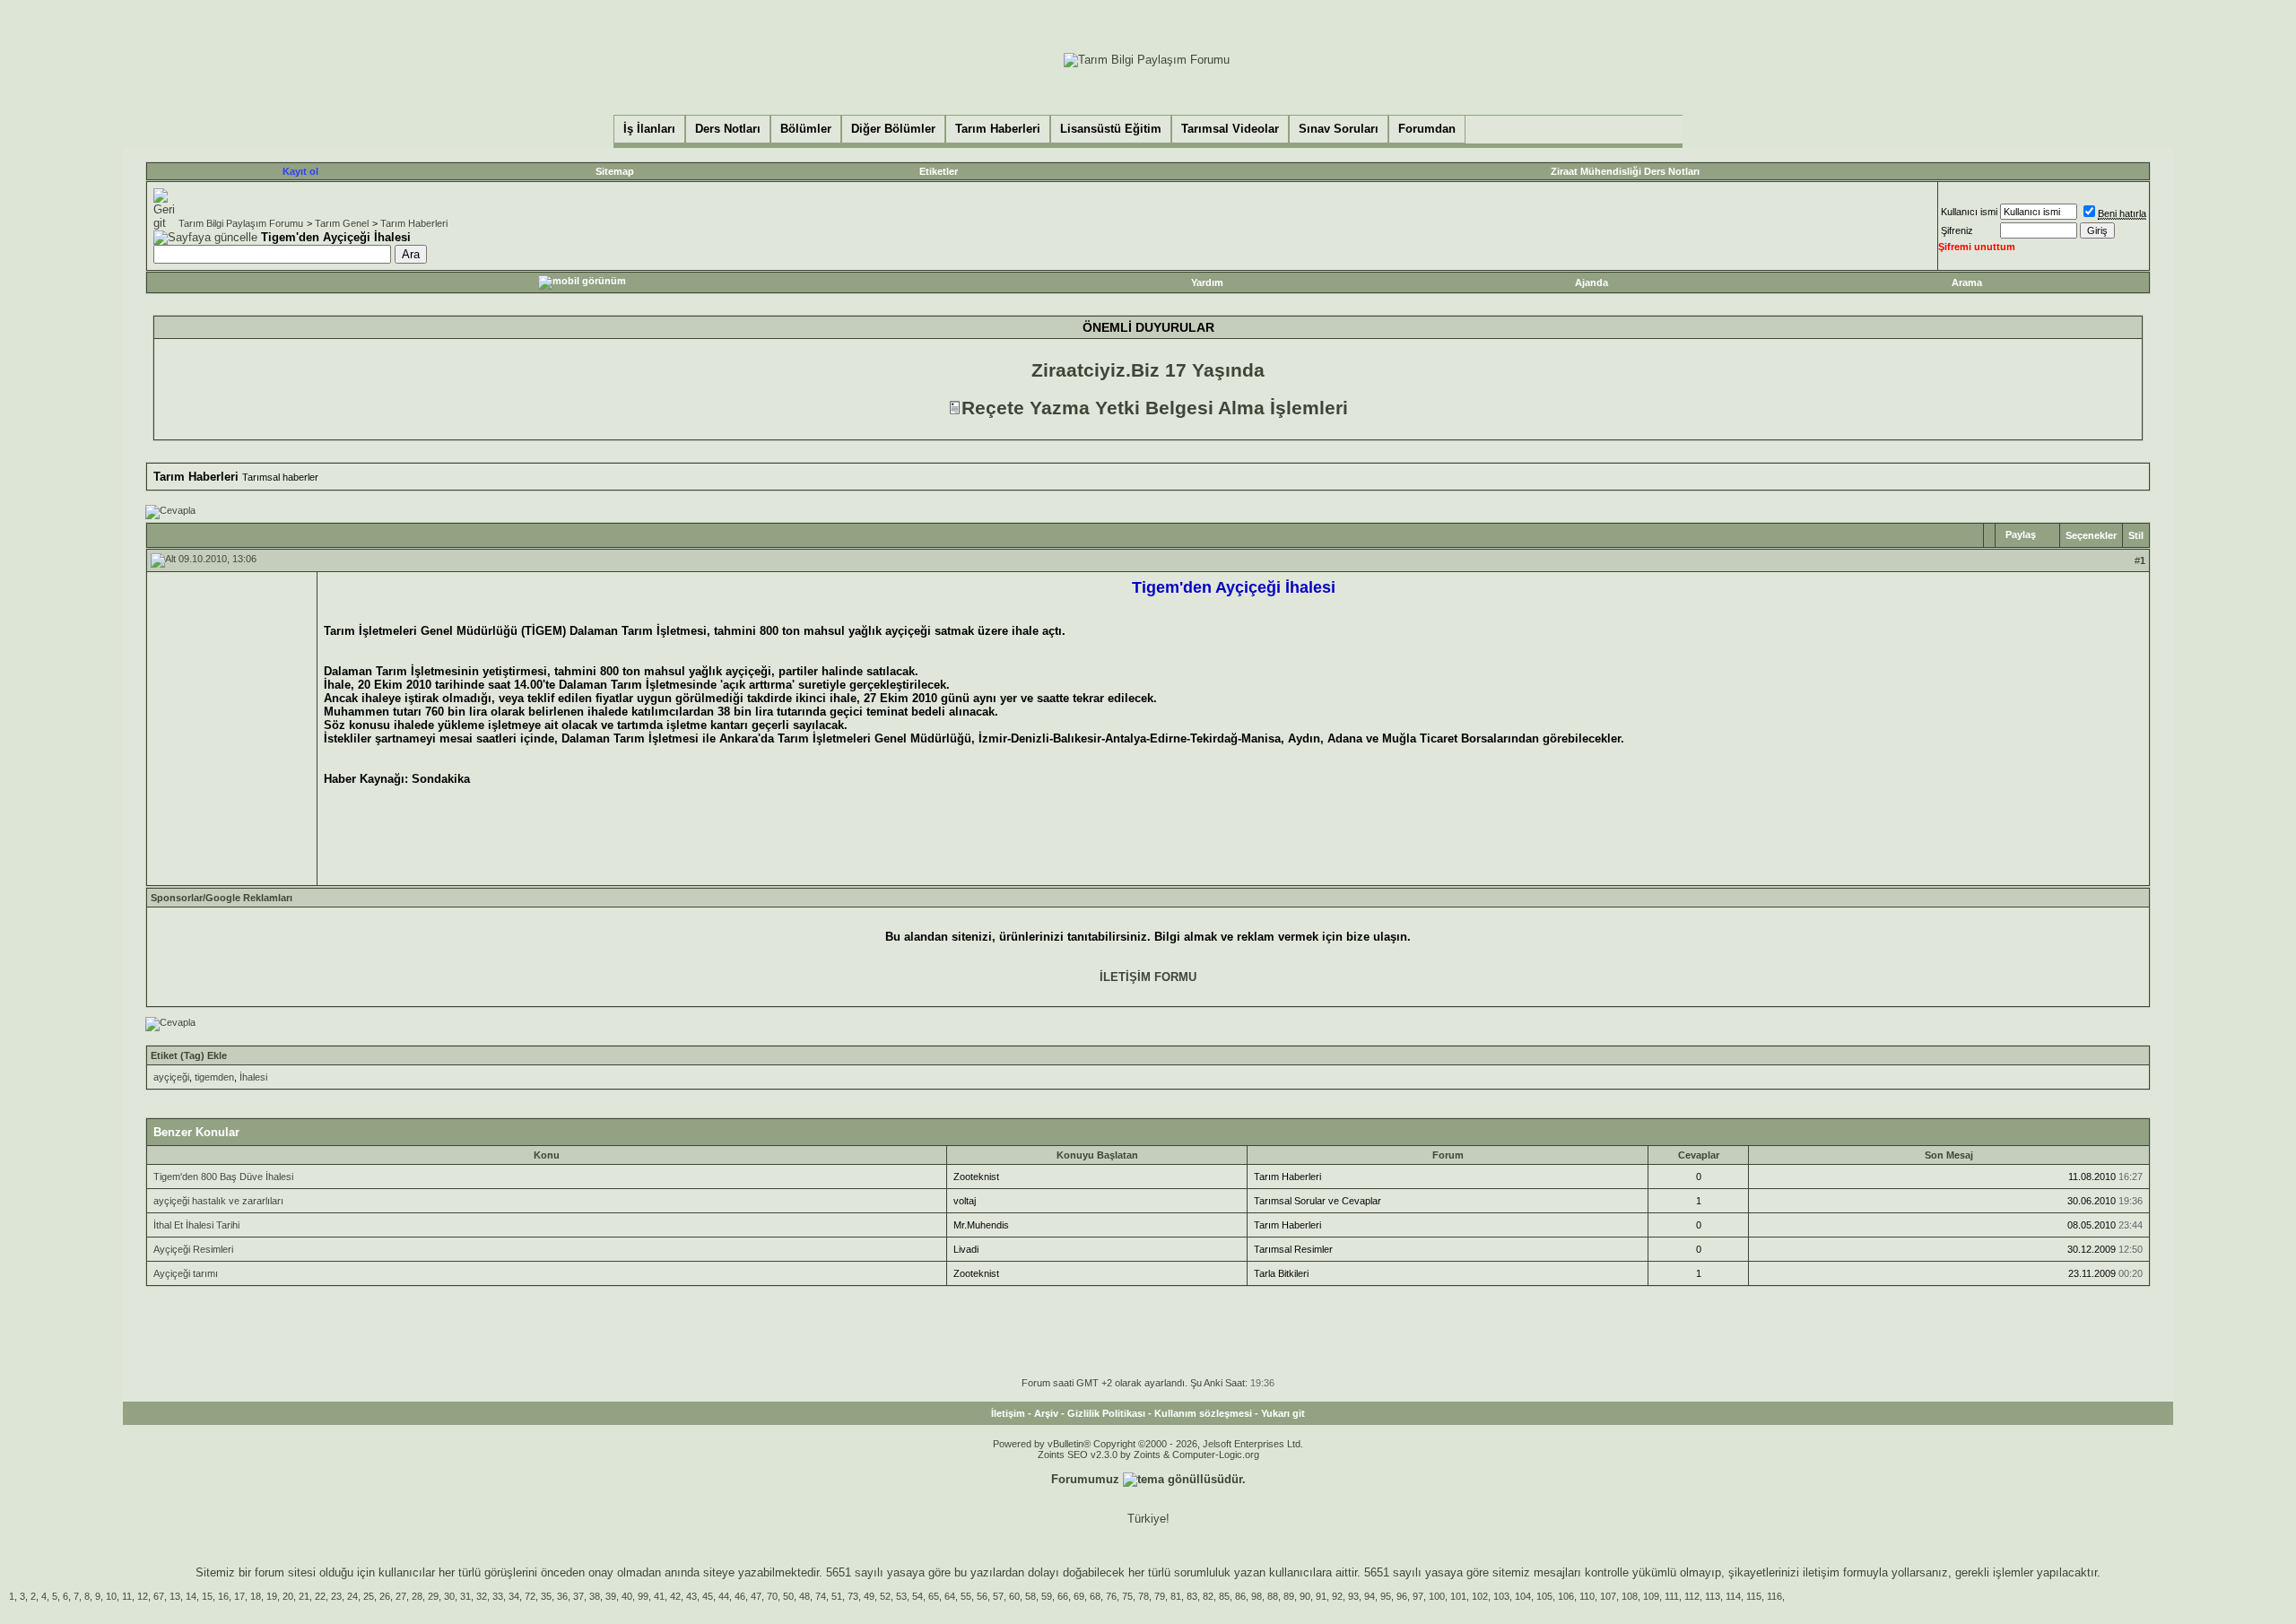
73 (853, 1596)
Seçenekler (2091, 535)
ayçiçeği (171, 1077)
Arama (1967, 282)
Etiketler (939, 171)
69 (1079, 1596)
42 (675, 1596)
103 (1501, 1596)
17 (239, 1596)
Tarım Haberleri (414, 223)
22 (320, 1596)
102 (1480, 1596)
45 (708, 1596)
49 (869, 1596)
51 (837, 1596)
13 (175, 1596)
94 (1370, 1596)
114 (1733, 1596)
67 (159, 1596)
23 (336, 1596)
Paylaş (2021, 534)
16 (223, 1596)
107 (1608, 1596)
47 (756, 1596)
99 (643, 1596)
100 (1437, 1596)
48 (804, 1596)
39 (611, 1596)
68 (1095, 1596)
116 (1774, 1596)
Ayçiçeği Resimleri (193, 1249)
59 (1047, 1596)
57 (998, 1596)
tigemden (214, 1077)
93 (1353, 1596)
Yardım (1207, 282)
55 (966, 1596)
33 (498, 1596)
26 (385, 1596)
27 (401, 1596)
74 (821, 1596)
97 (1418, 1596)
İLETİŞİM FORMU (1148, 977)
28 (417, 1596)
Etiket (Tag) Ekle (189, 1055)
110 (1587, 1596)
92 (1337, 1596)
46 (740, 1596)
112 (1692, 1596)
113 (1713, 1596)
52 (885, 1596)
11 (127, 1596)
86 (1240, 1596)
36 (562, 1596)
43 (691, 1596)
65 (934, 1596)
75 (1127, 1596)
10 (111, 1596)
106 (1566, 1596)
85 (1224, 1596)
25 (369, 1596)
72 (530, 1596)
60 (1014, 1596)
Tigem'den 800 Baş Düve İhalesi (223, 1177)
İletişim (1008, 1413)
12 (143, 1596)
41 (659, 1596)
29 (433, 1596)
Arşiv (1046, 1413)
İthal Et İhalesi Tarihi (196, 1225)
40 (627, 1596)
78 (1144, 1596)
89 (1289, 1596)
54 (918, 1596)
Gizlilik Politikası (1106, 1413)
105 (1544, 1596)
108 (1630, 1596)
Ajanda (1592, 282)
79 (1160, 1596)
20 (288, 1596)
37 (578, 1596)
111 (1672, 1596)
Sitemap (615, 171)
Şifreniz (1957, 230)
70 (772, 1596)
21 (304, 1596)
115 (1754, 1596)
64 (950, 1596)
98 (1257, 1596)
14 (191, 1596)
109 (1651, 1596)
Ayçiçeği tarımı (186, 1273)
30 (449, 1596)
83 (1192, 1596)
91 (1321, 1596)
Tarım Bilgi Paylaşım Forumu (241, 223)
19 (272, 1596)
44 (724, 1596)
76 (1111, 1596)
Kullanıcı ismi (1969, 212)
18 (256, 1596)
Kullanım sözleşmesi (1203, 1413)
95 (1386, 1596)
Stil (2136, 535)
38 (595, 1596)
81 (1176, 1596)
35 (546, 1596)
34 (514, 1596)
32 (482, 1596)
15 (207, 1596)
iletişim (1821, 1572)
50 (788, 1596)
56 (982, 1596)
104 (1523, 1596)
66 (1063, 1596)
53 (901, 1596)
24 (352, 1596)
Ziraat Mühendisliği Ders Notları (1625, 171)
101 (1458, 1596)
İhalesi (253, 1077)
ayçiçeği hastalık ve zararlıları (218, 1201)
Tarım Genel (342, 223)
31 (465, 1596)
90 (1305, 1596)
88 (1273, 1596)
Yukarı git (1283, 1413)
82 (1208, 1596)
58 (1031, 1596)
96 (1402, 1596)
